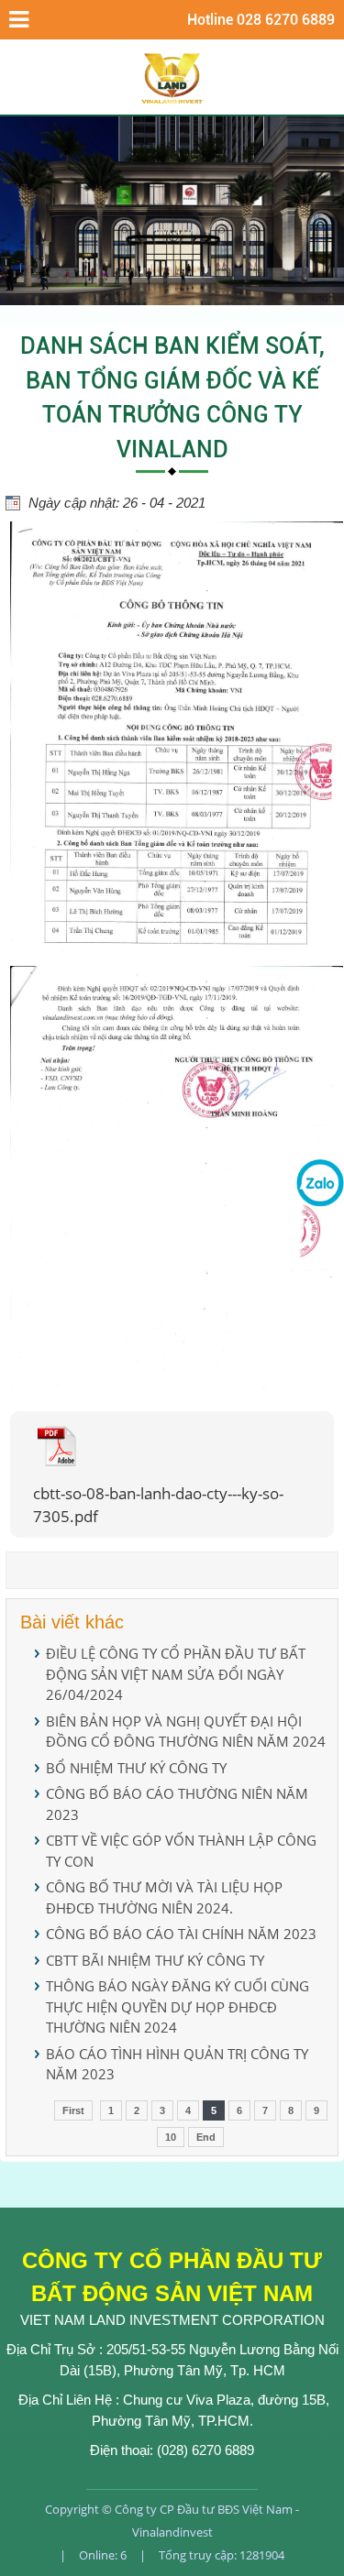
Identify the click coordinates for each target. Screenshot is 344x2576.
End (206, 2137)
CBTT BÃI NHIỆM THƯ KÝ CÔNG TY (155, 1960)
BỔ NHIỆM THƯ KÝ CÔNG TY (136, 1768)
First (73, 2110)
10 (171, 2137)
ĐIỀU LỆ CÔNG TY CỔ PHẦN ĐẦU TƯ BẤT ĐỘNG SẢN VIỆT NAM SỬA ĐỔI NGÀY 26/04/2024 (176, 1674)
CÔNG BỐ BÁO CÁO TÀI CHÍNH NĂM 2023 (181, 1934)
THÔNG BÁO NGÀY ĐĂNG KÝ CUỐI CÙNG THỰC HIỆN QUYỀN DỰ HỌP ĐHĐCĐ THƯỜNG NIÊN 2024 (178, 2006)
